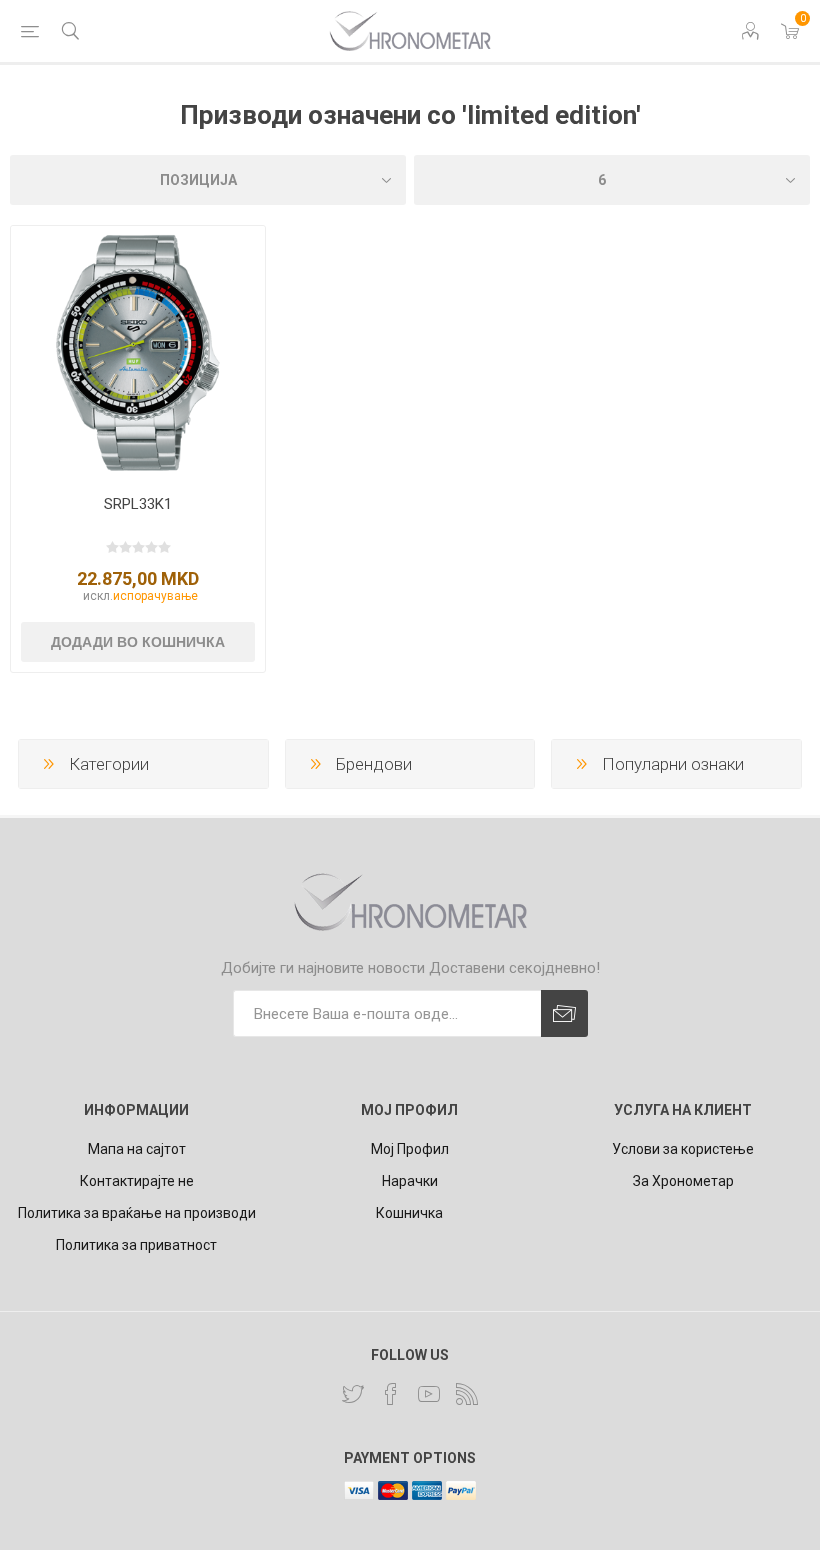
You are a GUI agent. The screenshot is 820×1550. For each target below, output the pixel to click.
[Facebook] (391, 1394)
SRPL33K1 (138, 504)
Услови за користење (683, 1149)
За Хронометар (683, 1181)
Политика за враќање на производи (137, 1213)
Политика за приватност (136, 1245)
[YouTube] (429, 1394)
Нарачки (410, 1181)
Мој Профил (410, 1149)
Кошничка (409, 1213)
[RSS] (467, 1394)
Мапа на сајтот (137, 1149)
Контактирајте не (137, 1181)
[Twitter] (353, 1394)
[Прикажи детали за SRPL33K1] (138, 353)
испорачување (155, 596)
